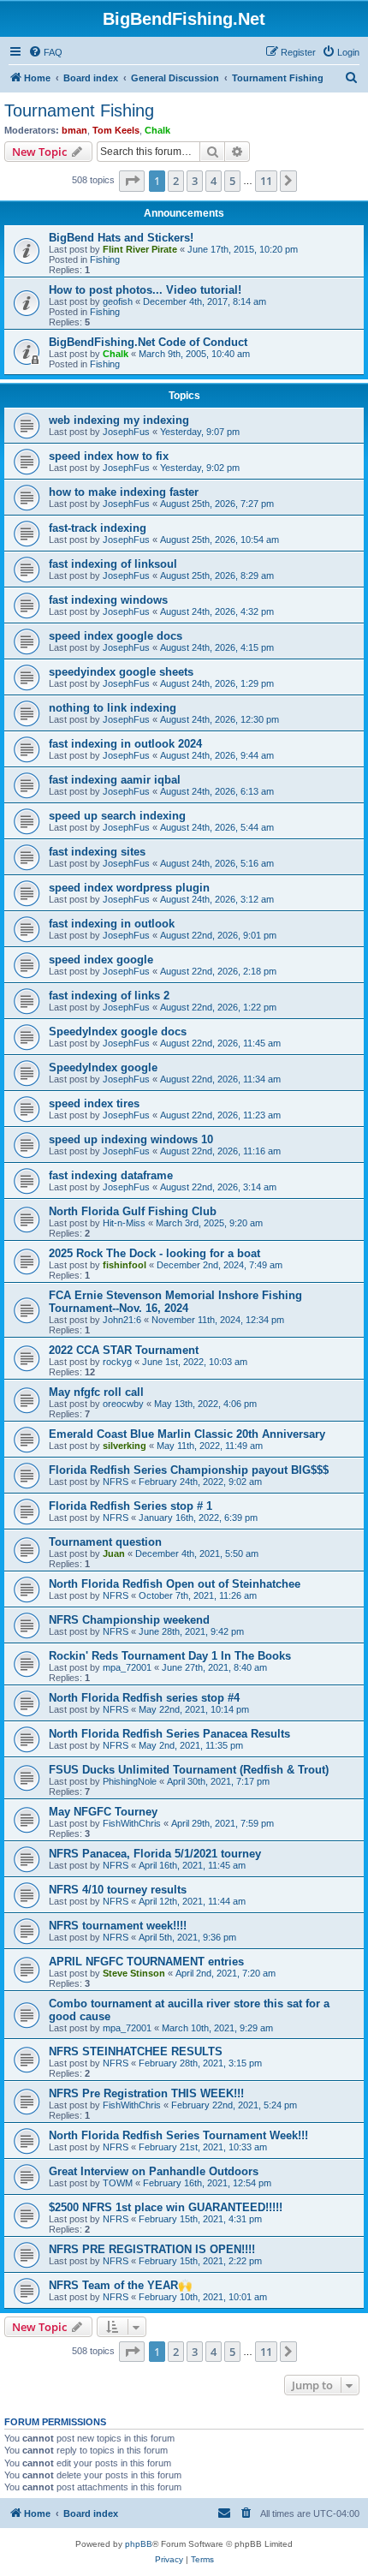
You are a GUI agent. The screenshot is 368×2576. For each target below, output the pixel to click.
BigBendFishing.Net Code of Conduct (148, 342)
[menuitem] (45, 52)
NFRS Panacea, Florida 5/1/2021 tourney (155, 1854)
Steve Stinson (134, 1973)
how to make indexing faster (124, 492)
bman (74, 130)
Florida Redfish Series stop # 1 (131, 1506)
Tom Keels (116, 130)
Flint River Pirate (140, 249)
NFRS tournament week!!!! (118, 1926)
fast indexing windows (108, 600)
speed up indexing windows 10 (131, 1139)
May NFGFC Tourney (103, 1812)
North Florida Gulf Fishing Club (133, 1211)
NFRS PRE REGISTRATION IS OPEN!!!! (152, 2249)
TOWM (118, 2183)
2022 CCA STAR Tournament (124, 1350)
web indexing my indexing (119, 420)
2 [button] (176, 181)
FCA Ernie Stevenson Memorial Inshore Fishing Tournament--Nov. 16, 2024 (175, 1302)
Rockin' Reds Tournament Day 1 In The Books (170, 1656)
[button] (132, 181)
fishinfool (125, 1265)
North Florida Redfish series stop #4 (144, 1698)
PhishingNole (130, 1781)
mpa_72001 (127, 1667)
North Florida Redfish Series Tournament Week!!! (178, 2135)
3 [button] (195, 181)
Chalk (157, 130)
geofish (118, 301)
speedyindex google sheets (121, 672)
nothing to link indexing (113, 708)
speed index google (101, 960)
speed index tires (94, 1103)
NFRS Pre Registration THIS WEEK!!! (146, 2093)
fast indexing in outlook (112, 924)
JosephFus (126, 432)
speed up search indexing (117, 816)
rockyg (117, 1362)
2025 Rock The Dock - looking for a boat (154, 1253)
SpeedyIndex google (103, 1067)
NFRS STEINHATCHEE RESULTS (136, 2051)
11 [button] (266, 181)
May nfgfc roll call (96, 1392)
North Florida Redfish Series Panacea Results (169, 1734)
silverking (125, 1446)
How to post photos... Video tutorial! (145, 290)
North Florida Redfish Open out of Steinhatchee (175, 1584)
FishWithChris (132, 1823)
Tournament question (105, 1542)
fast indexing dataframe (111, 1175)
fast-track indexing (98, 528)
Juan (114, 1553)
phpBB (139, 2544)
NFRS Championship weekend (129, 1620)
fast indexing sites (97, 852)
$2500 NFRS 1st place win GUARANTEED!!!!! (166, 2207)
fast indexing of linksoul (113, 564)
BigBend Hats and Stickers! (121, 238)
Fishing (105, 259)
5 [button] (232, 181)
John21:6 (122, 1320)
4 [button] (214, 181)
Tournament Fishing (79, 110)
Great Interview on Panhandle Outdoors (154, 2171)
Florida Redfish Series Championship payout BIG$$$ (189, 1470)
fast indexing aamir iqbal (115, 780)
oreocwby (123, 1404)
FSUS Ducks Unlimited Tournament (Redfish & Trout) (189, 1770)
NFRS (116, 1482)
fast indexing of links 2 (109, 996)
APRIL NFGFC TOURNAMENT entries (146, 1962)
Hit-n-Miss (124, 1223)
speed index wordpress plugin (129, 888)
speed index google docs (116, 636)
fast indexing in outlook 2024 (125, 744)
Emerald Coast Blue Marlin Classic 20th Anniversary (187, 1434)
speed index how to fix (109, 456)
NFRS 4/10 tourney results (118, 1890)
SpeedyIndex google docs (118, 1032)
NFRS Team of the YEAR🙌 (120, 2285)
